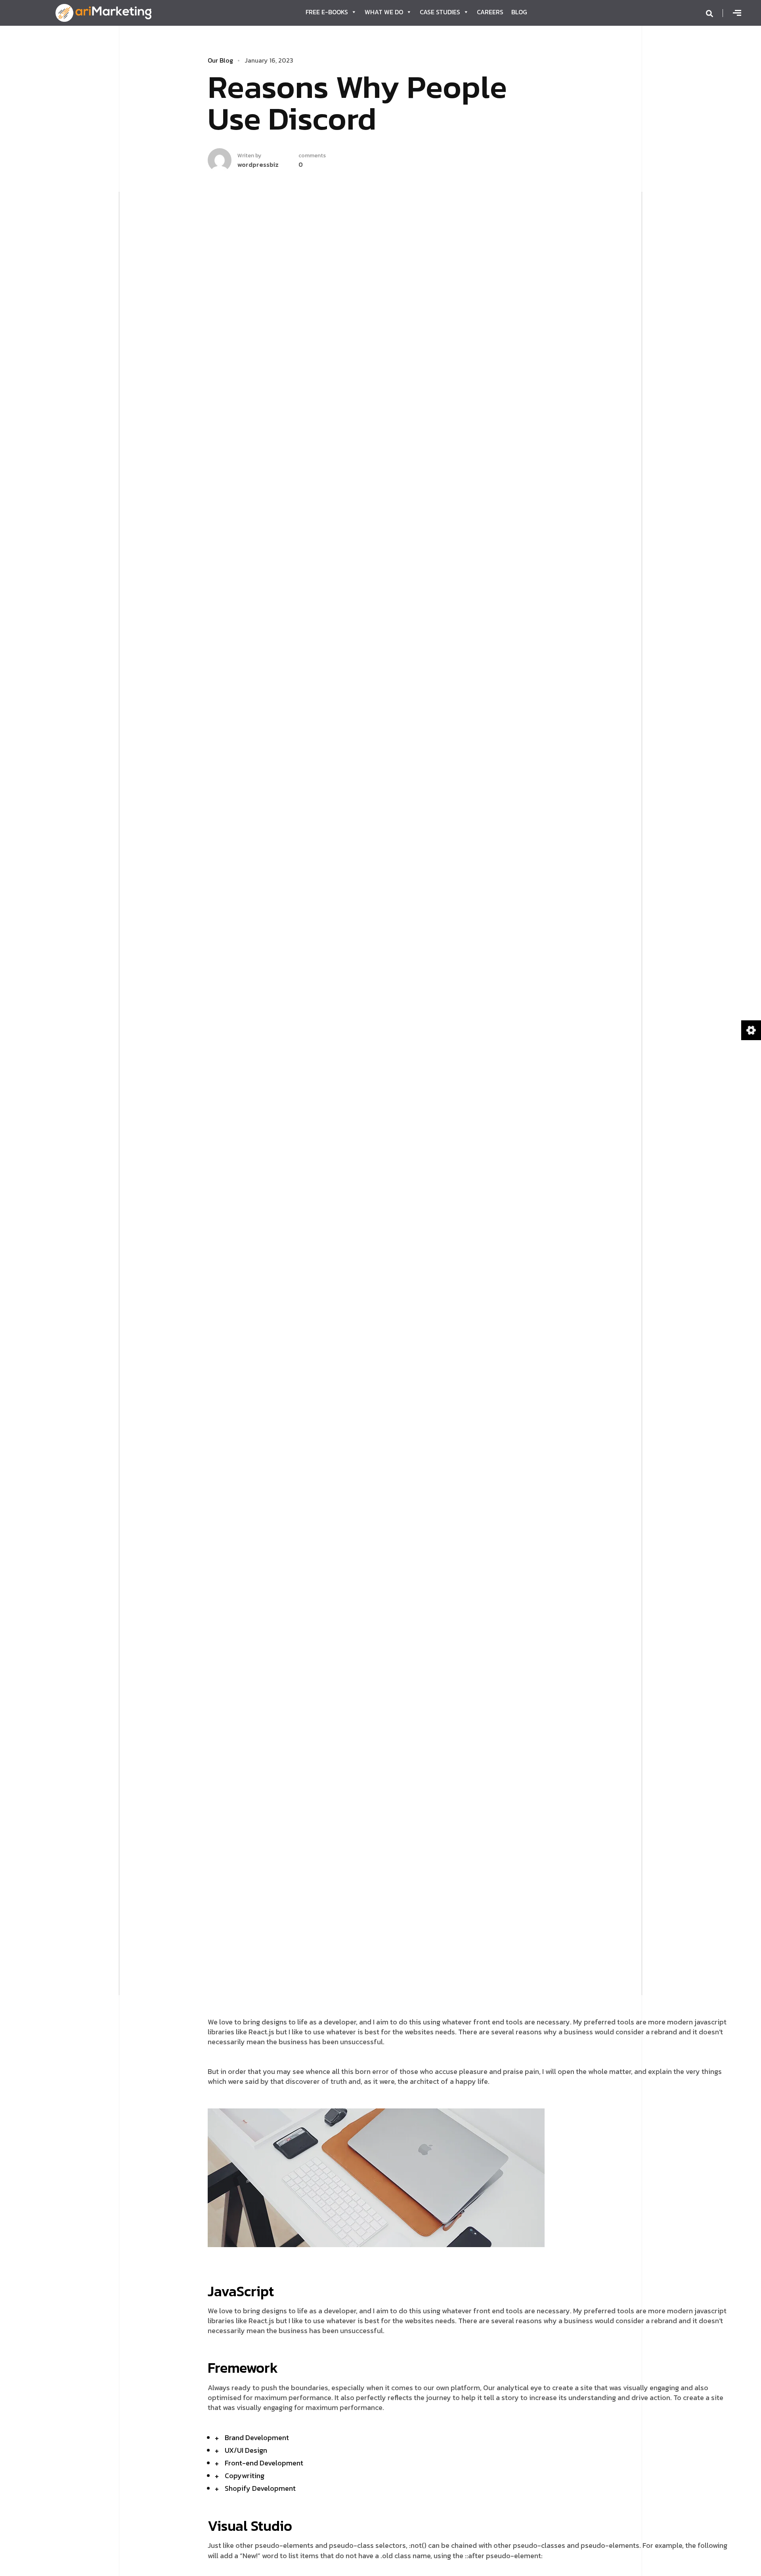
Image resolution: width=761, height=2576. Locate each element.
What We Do (384, 12)
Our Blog (220, 60)
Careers (490, 12)
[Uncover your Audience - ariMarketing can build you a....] (103, 12)
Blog (519, 12)
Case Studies (440, 12)
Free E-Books (327, 12)
